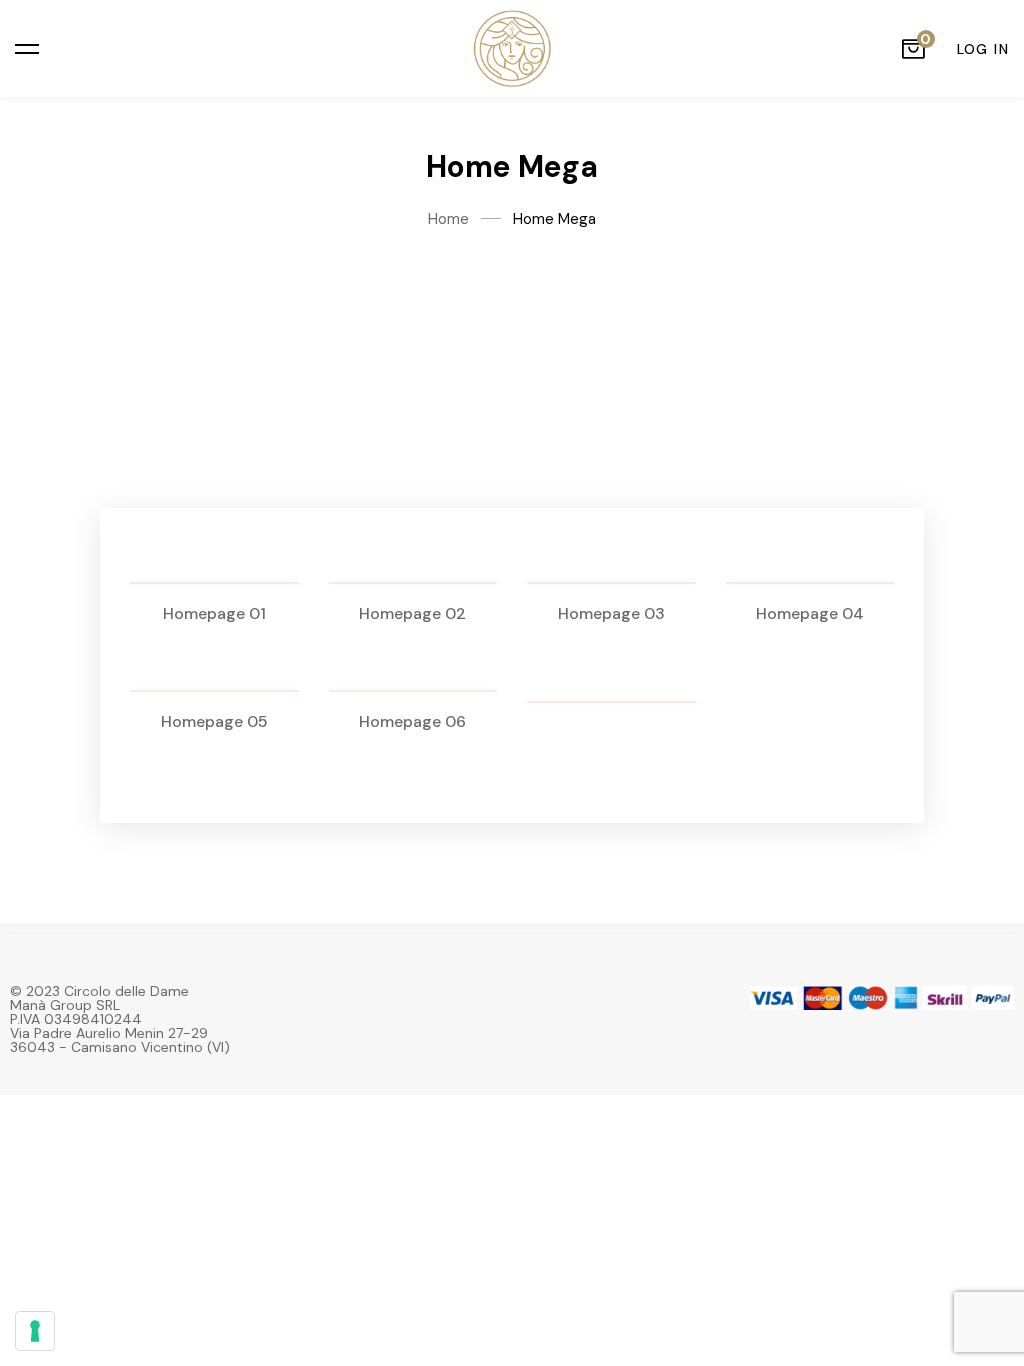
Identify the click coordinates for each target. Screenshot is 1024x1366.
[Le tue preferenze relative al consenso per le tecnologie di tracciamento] (35, 1331)
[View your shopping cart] (913, 49)
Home (448, 219)
